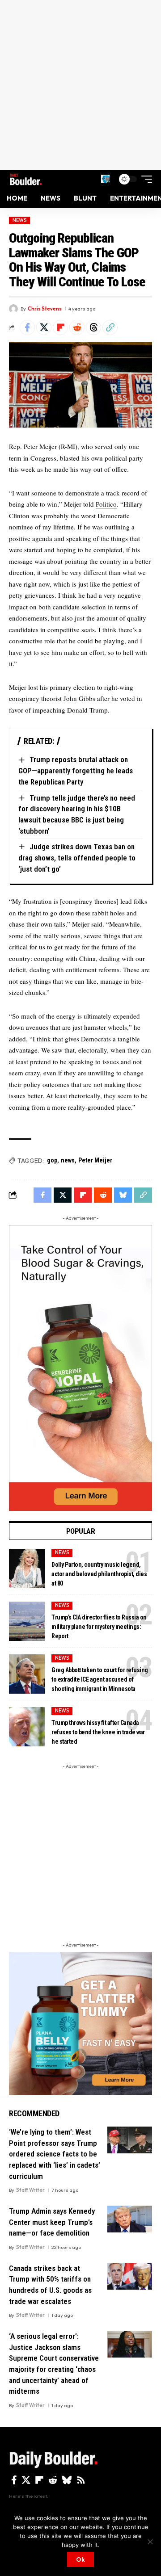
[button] (105, 179)
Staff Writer (30, 2190)
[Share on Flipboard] (60, 327)
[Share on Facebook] (27, 327)
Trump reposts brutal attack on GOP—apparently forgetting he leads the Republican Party (76, 770)
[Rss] (81, 2480)
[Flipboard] (39, 2480)
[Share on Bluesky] (123, 1195)
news (68, 1160)
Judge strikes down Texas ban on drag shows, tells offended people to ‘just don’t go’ (77, 858)
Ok (80, 2559)
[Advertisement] (80, 85)
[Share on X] (44, 327)
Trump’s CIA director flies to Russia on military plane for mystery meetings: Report (99, 1627)
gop (52, 1160)
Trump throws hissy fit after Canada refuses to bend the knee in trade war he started (98, 1732)
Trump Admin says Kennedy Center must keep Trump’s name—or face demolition (52, 2222)
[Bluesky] (67, 2480)
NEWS (20, 220)
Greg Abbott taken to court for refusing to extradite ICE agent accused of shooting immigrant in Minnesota (100, 1679)
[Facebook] (14, 2480)
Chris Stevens (45, 309)
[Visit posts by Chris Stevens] (13, 309)
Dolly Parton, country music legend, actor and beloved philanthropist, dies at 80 (99, 1574)
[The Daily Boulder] (26, 179)
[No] (150, 2542)
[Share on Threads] (93, 327)
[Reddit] (53, 2480)
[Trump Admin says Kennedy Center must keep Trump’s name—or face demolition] (130, 2219)
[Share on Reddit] (77, 327)
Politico (106, 504)
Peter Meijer (95, 1160)
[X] (26, 2480)
